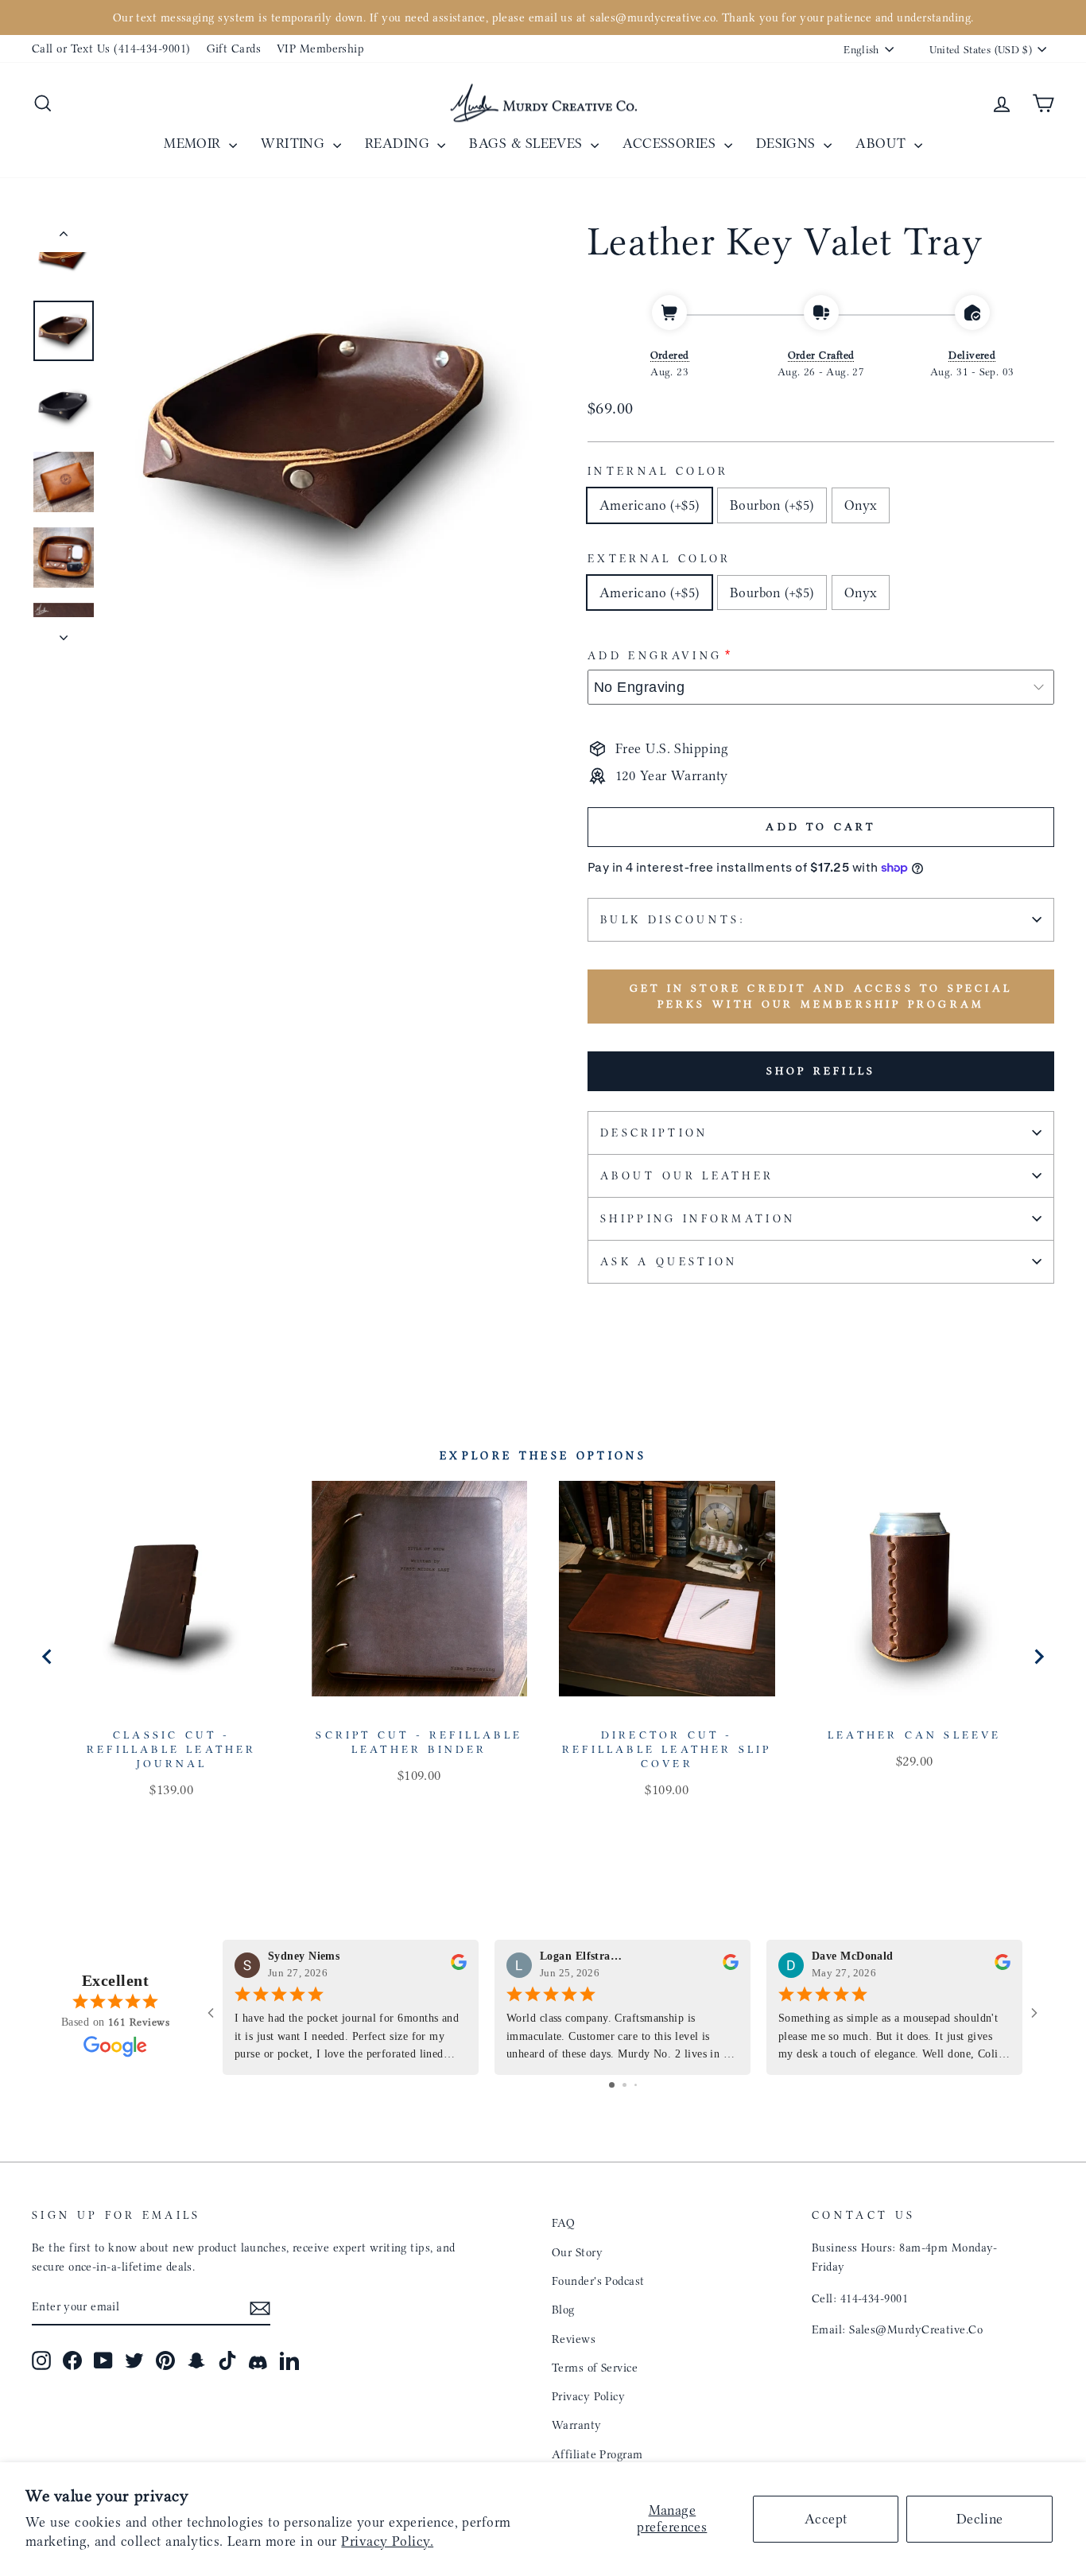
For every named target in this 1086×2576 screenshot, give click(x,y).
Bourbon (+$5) (772, 505)
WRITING (295, 143)
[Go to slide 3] (636, 2085)
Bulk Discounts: (673, 920)
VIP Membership (320, 49)
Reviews (574, 2339)
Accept (826, 2519)
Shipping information (698, 1219)
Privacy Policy (588, 2396)
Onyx (861, 505)
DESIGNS (788, 143)
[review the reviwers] (459, 1966)
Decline (980, 2519)
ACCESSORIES (671, 143)
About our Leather (687, 1176)
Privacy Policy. (387, 2541)
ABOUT (883, 143)
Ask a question (669, 1262)
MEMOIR (194, 143)
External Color (659, 559)
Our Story (577, 2252)
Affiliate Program (597, 2454)
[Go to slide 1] (612, 2085)
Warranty (577, 2425)
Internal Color (658, 471)
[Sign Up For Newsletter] (260, 2308)
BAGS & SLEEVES (528, 143)
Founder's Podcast (598, 2281)
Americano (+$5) (650, 505)
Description (654, 1133)
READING (399, 143)
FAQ (563, 2223)
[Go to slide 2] (624, 2085)
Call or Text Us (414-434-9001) (111, 49)
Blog (563, 2310)
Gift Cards (234, 49)
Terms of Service (595, 2368)
